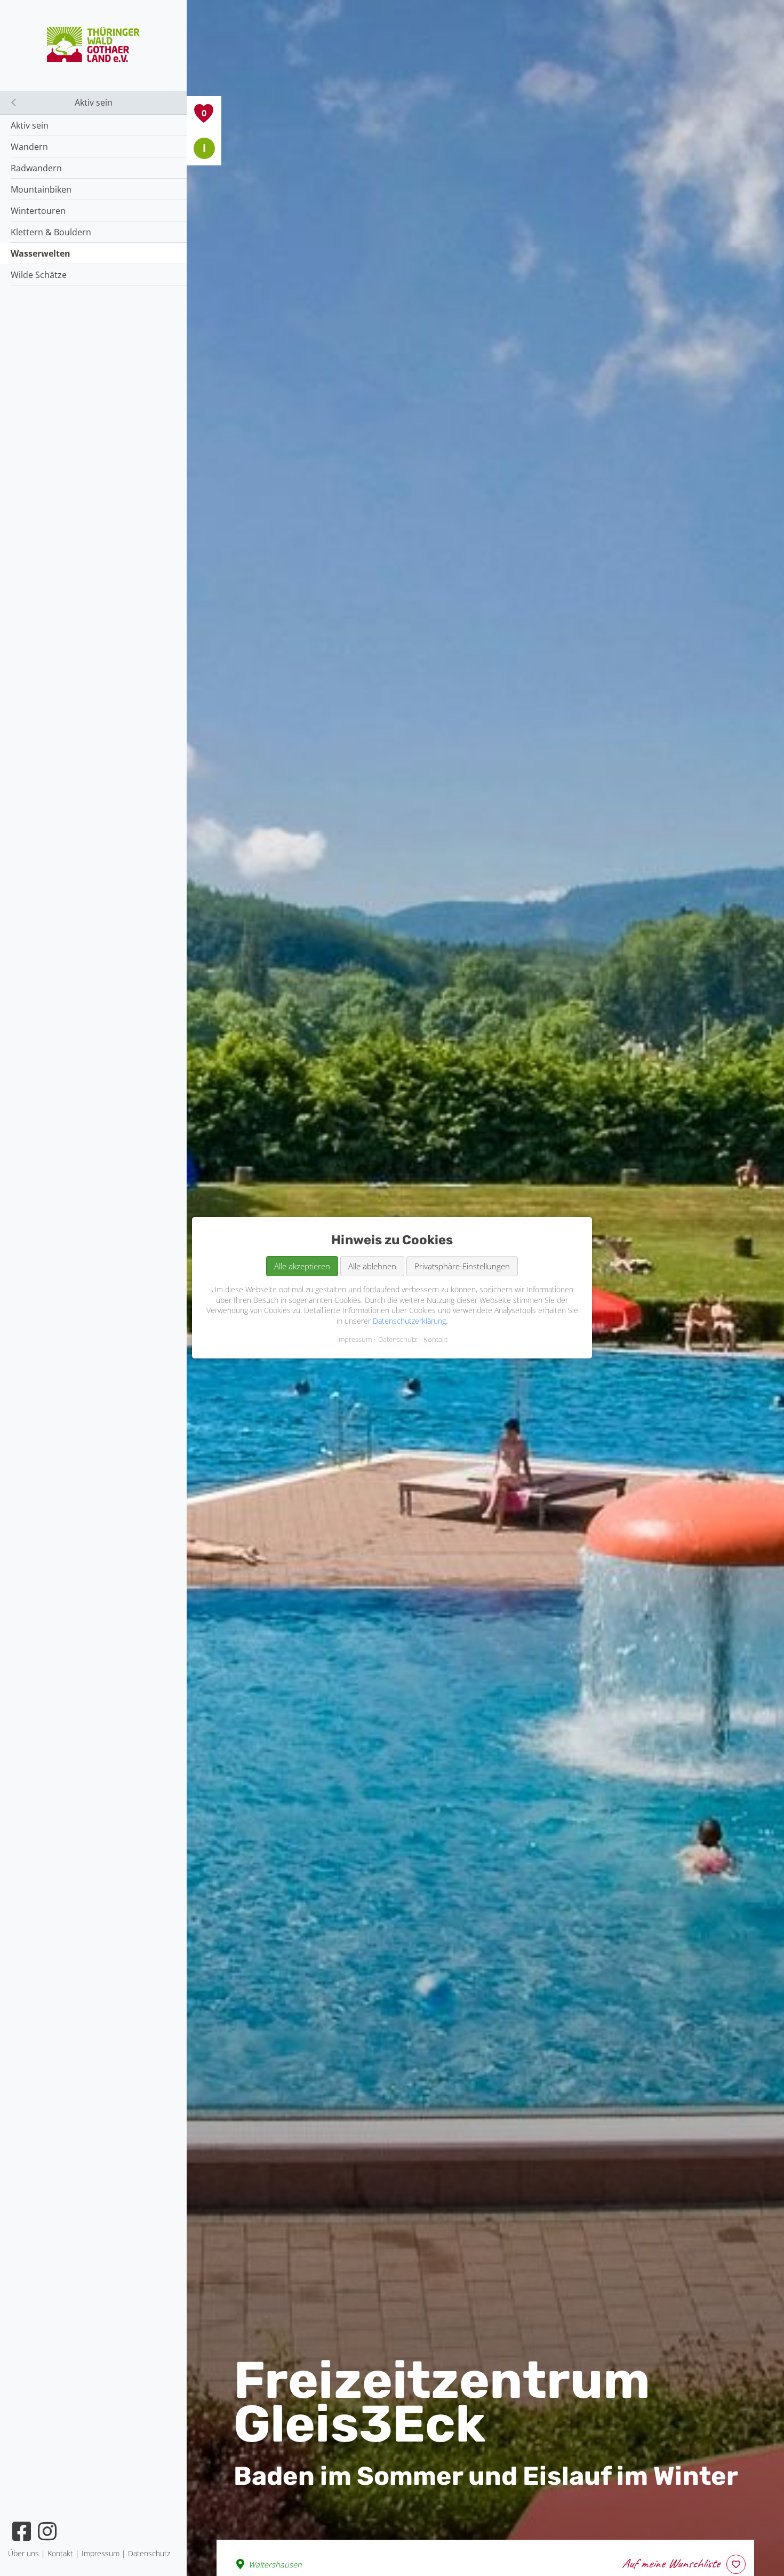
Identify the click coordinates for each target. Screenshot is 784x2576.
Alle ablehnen (372, 1266)
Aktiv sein (30, 125)
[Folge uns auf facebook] (22, 2531)
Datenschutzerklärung (409, 1321)
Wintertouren (38, 211)
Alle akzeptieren (302, 1266)
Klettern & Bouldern (51, 232)
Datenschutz (398, 1340)
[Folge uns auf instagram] (48, 2531)
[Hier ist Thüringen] (94, 59)
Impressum (354, 1340)
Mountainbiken (41, 189)
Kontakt (435, 1340)
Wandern (29, 147)
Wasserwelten (41, 253)
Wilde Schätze (39, 275)
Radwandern (36, 168)
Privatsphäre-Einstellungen (462, 1266)
